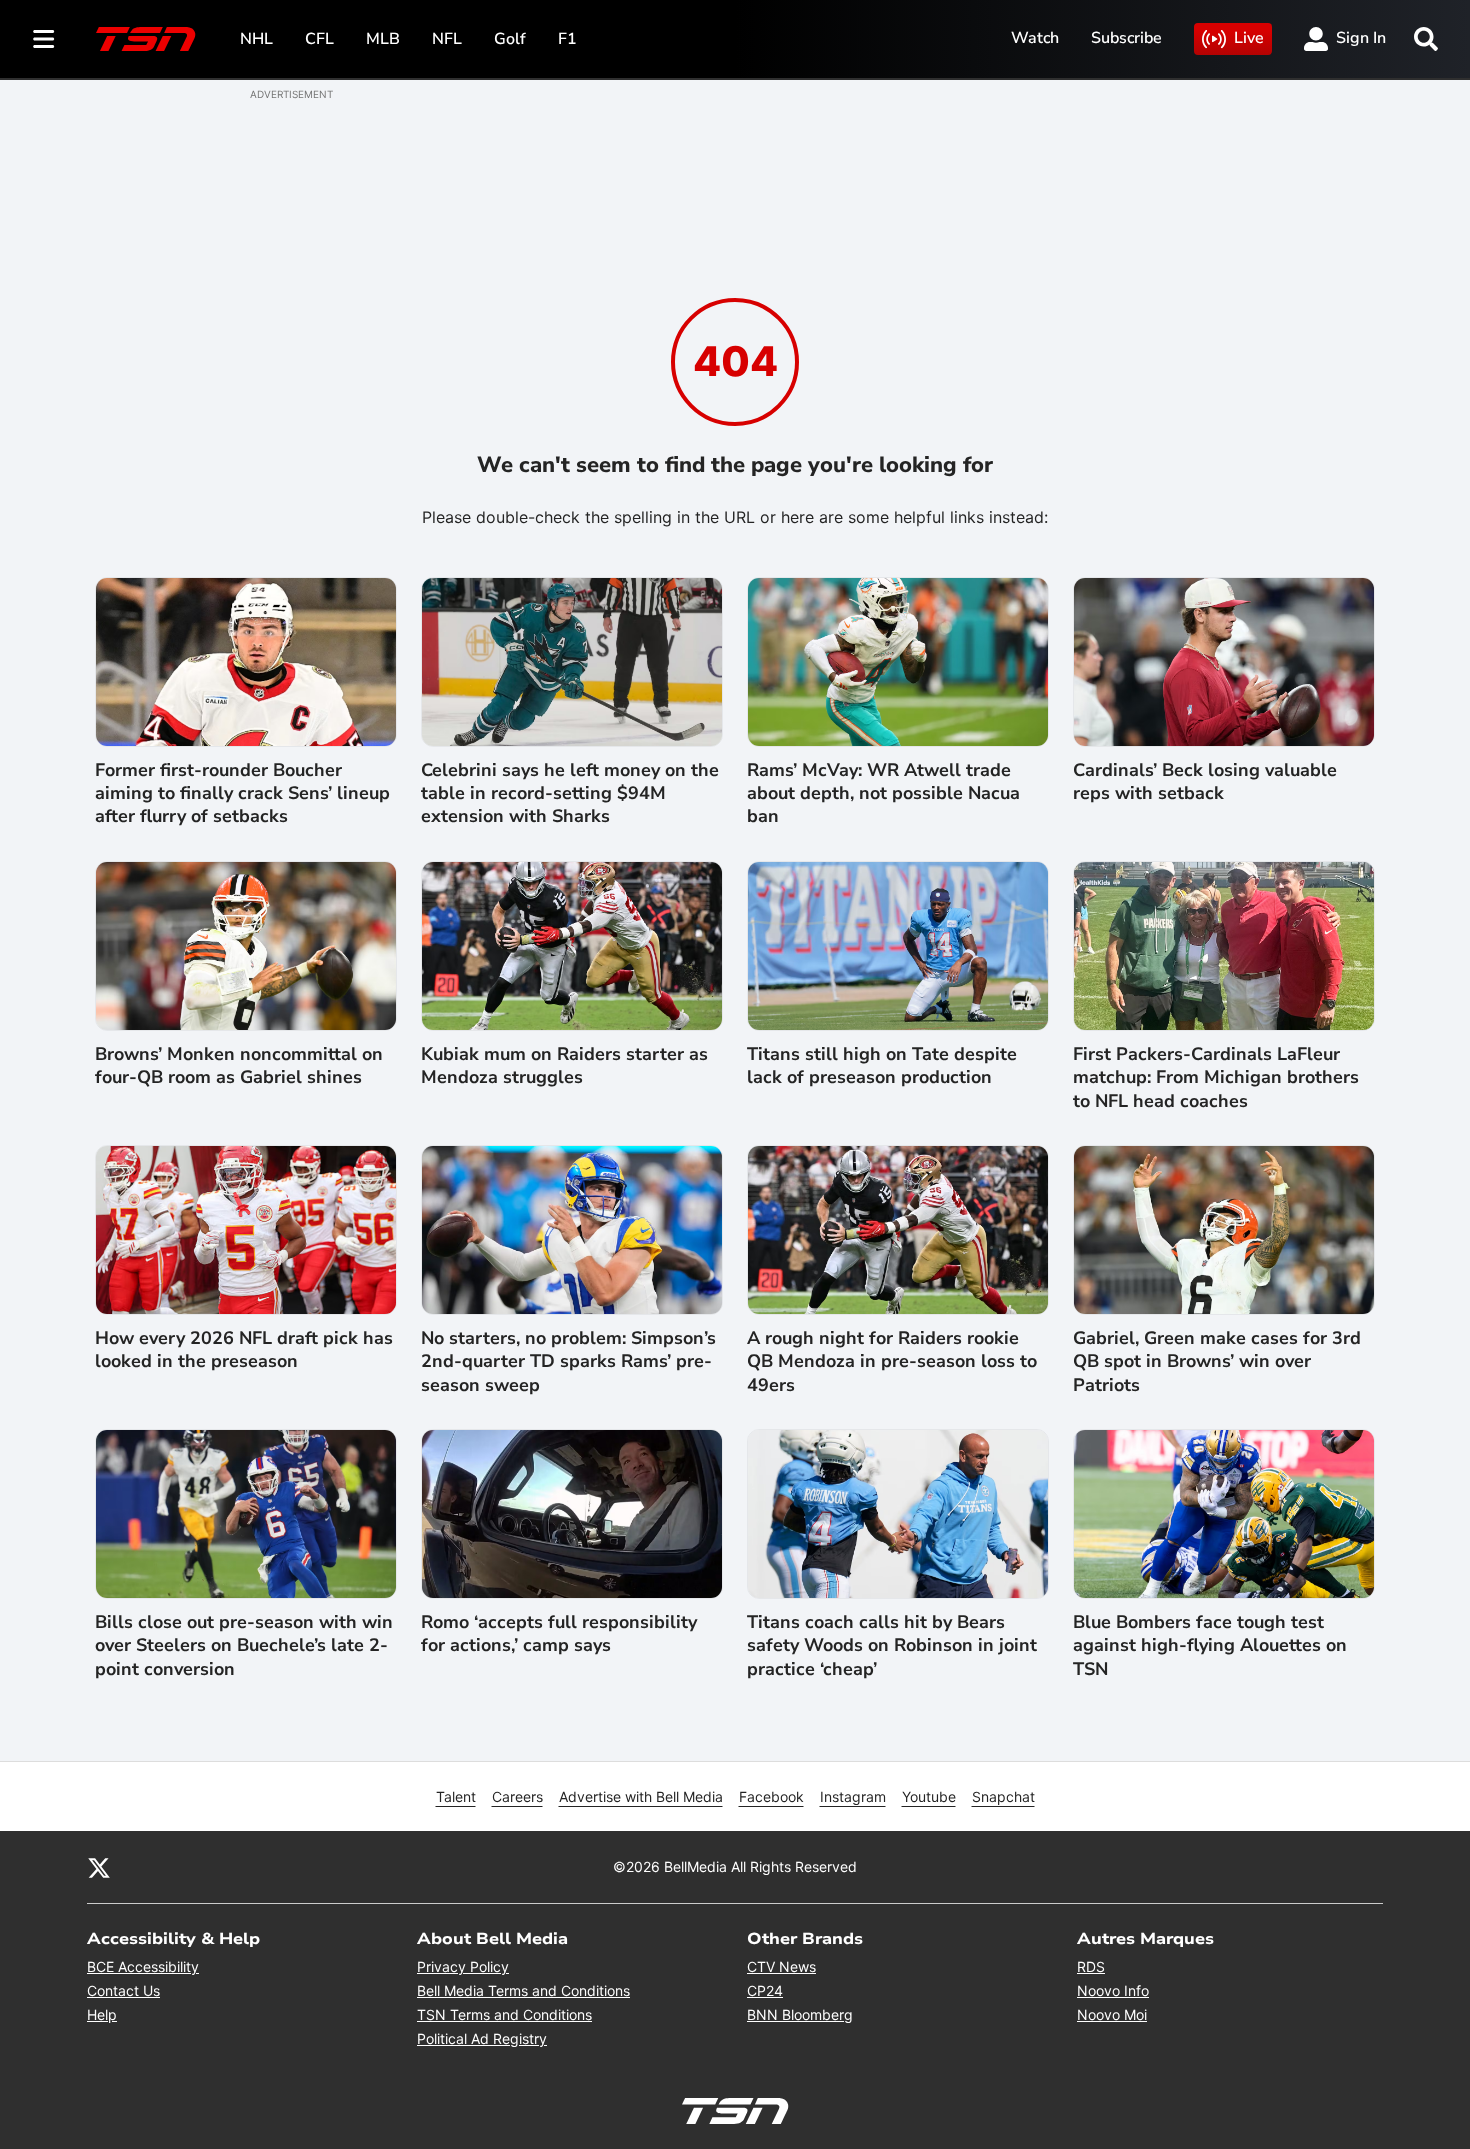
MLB (383, 39)
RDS (1091, 1966)
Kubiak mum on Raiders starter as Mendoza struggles (564, 1066)
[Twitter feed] (99, 1867)
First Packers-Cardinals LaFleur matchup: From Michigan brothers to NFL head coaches (1216, 1078)
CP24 (765, 1990)
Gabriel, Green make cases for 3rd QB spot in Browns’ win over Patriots (1217, 1362)
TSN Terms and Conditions (504, 2014)
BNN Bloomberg (800, 2014)
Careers (517, 1796)
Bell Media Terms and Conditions (523, 1990)
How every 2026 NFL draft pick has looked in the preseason (244, 1350)
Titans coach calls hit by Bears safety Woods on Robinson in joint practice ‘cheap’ (892, 1646)
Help (102, 2014)
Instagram (853, 1796)
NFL (447, 39)
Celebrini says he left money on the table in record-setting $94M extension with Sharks (570, 794)
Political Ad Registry (482, 2038)
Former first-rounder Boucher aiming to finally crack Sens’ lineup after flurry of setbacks (242, 794)
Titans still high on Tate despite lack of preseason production (882, 1066)
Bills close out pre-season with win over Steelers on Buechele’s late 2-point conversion (244, 1646)
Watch (1035, 38)
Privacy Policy (463, 1966)
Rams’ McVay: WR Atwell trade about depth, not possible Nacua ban (883, 794)
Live (1249, 38)
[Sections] (44, 39)
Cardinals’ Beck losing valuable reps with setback (1205, 782)
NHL (256, 39)
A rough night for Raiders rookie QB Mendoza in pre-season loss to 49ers (892, 1362)
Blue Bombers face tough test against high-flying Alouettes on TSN (1210, 1646)
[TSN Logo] (146, 39)
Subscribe (1126, 38)
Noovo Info (1113, 1990)
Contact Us (123, 1990)
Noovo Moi (1112, 2014)
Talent (456, 1796)
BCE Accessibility (143, 1966)
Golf (510, 39)
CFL (319, 39)
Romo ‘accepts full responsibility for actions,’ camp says (559, 1634)
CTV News (781, 1966)
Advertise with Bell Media (641, 1796)
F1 (567, 39)
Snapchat (1003, 1796)
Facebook (771, 1796)
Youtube (929, 1796)
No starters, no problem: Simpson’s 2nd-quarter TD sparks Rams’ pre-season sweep (568, 1362)
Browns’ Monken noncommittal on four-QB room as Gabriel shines (239, 1066)
